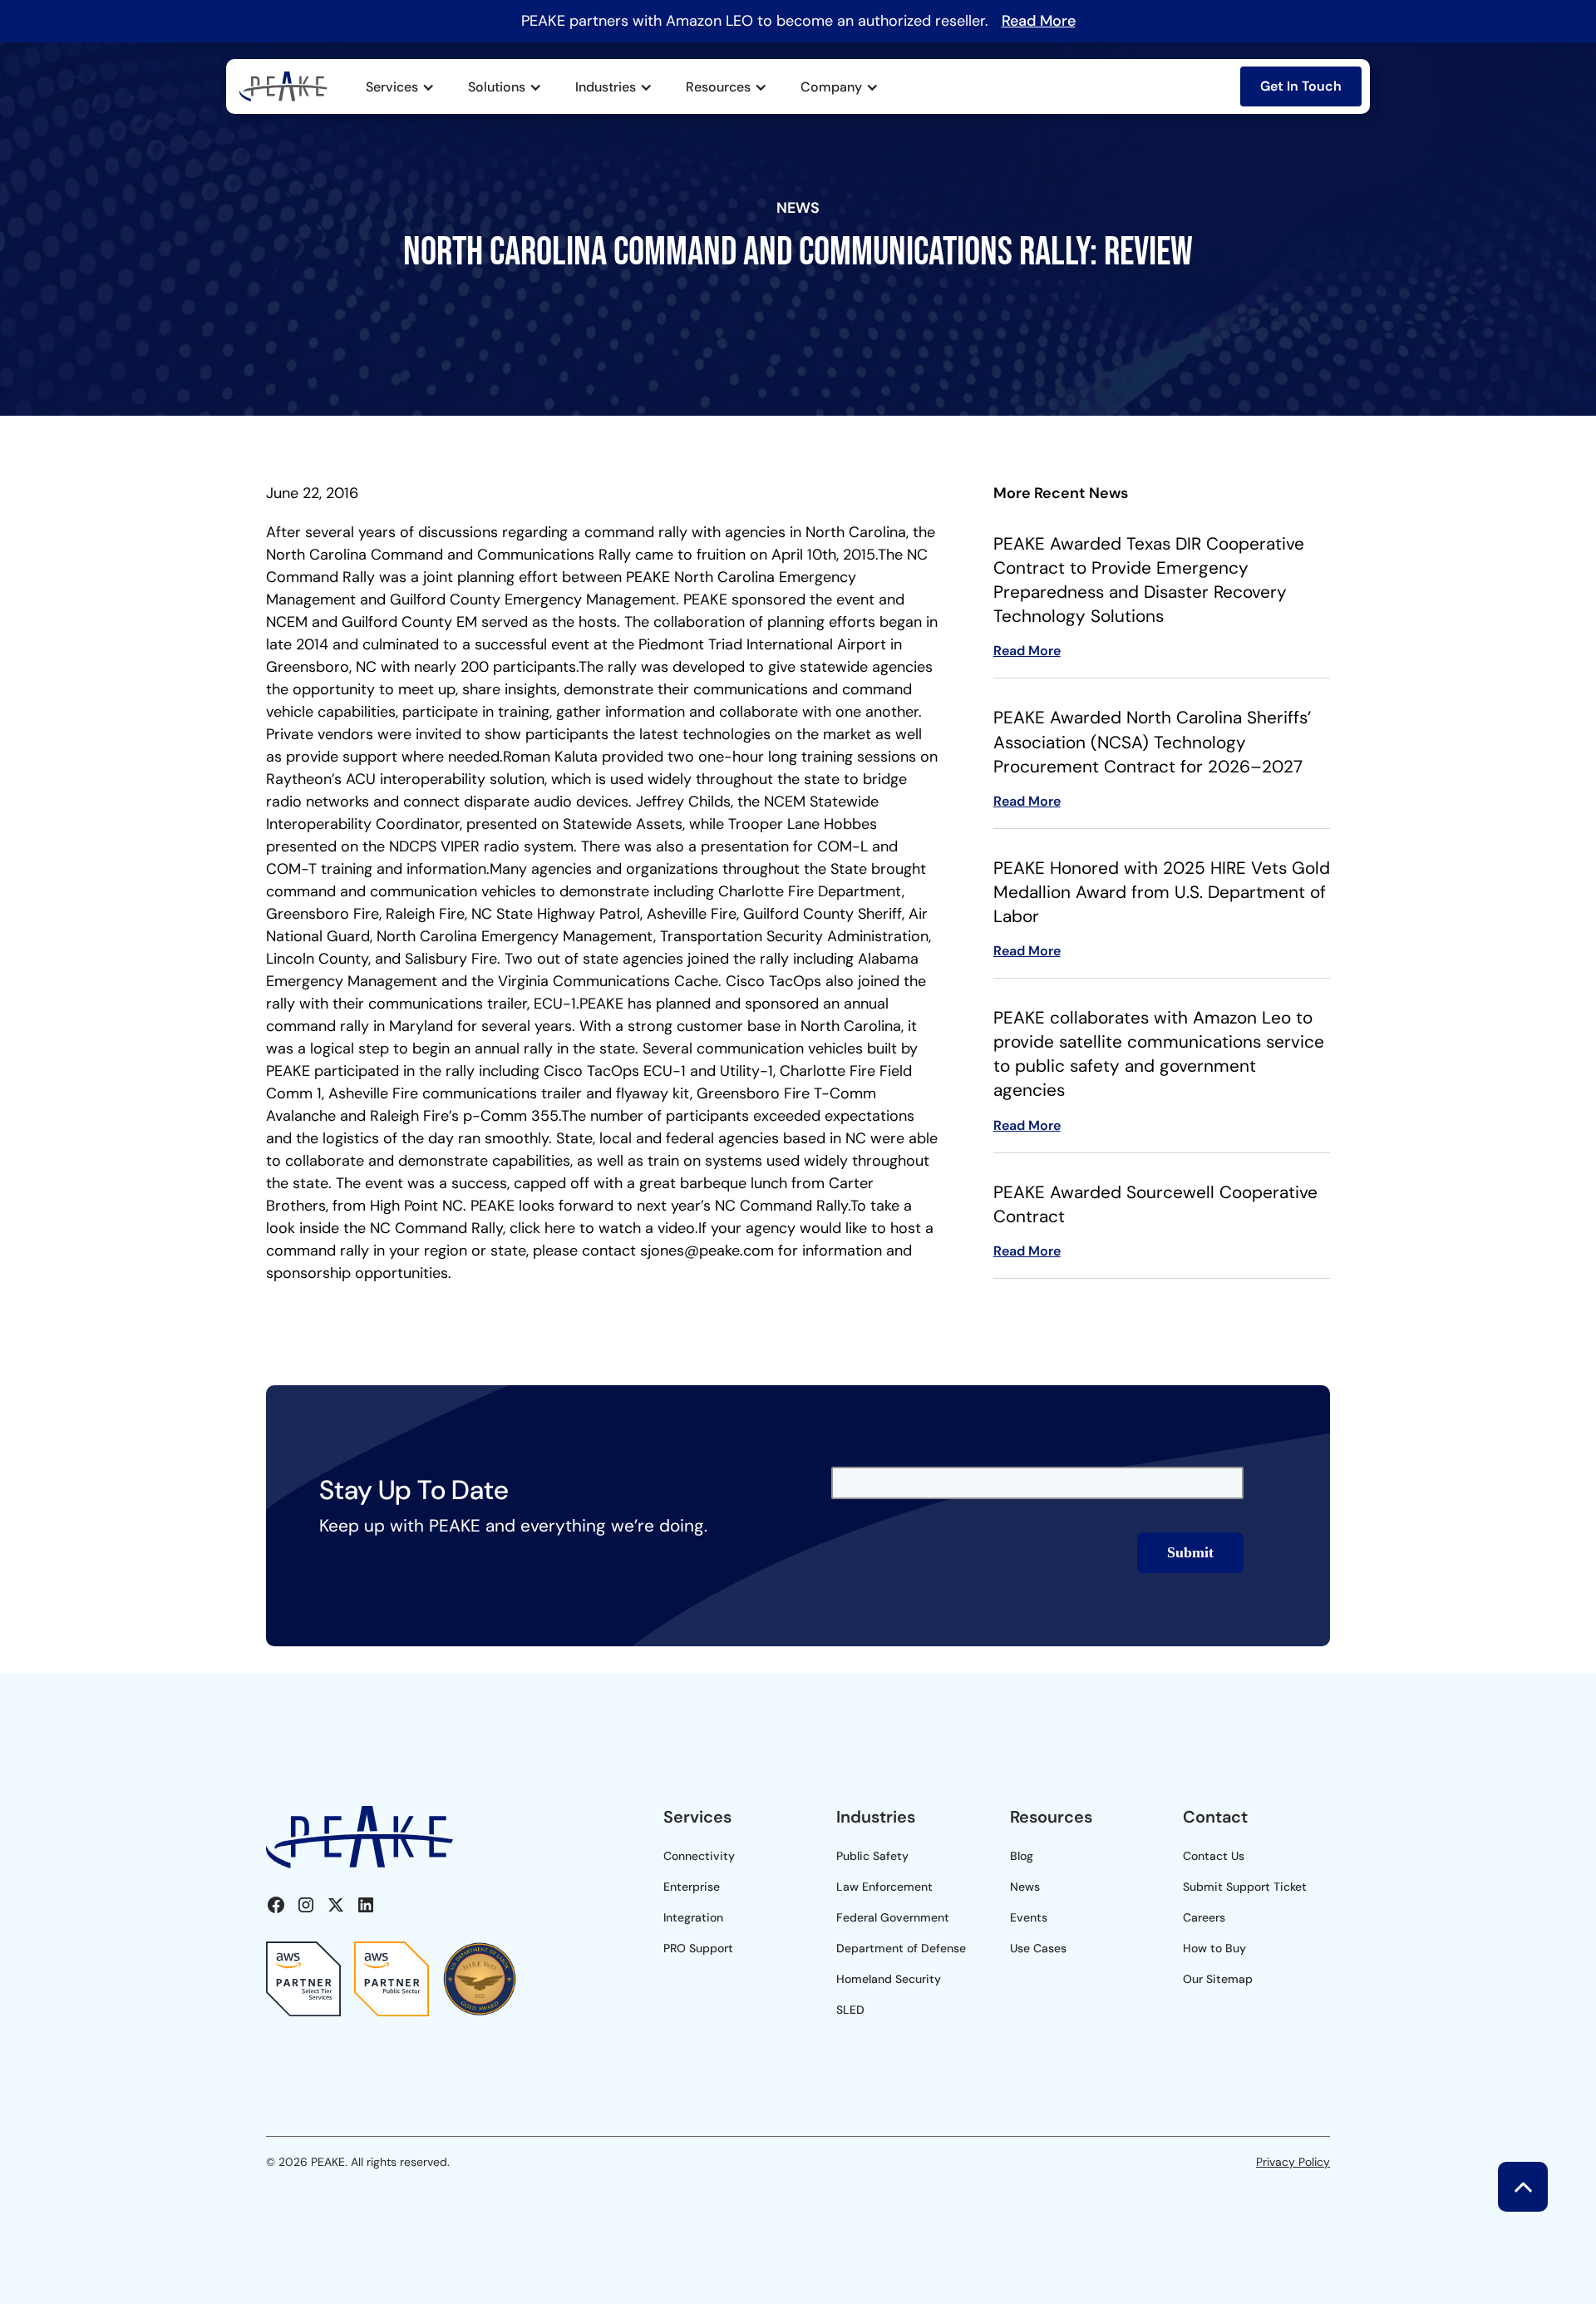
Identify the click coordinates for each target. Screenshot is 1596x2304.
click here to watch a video (602, 1228)
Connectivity (699, 1856)
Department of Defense (901, 1948)
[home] (283, 86)
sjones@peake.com (707, 1251)
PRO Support (698, 1948)
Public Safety (872, 1856)
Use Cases (1038, 1948)
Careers (1204, 1917)
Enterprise (692, 1887)
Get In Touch (1301, 86)
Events (1029, 1917)
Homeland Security (889, 1979)
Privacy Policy (1293, 2162)
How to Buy (1214, 1948)
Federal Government (893, 1917)
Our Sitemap (1218, 1979)
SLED (850, 2010)
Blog (1022, 1856)
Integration (693, 1917)
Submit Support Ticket (1245, 1887)
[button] (400, 87)
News (1025, 1887)
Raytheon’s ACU (323, 779)
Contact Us (1214, 1856)
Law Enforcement (884, 1887)
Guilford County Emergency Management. (534, 599)
